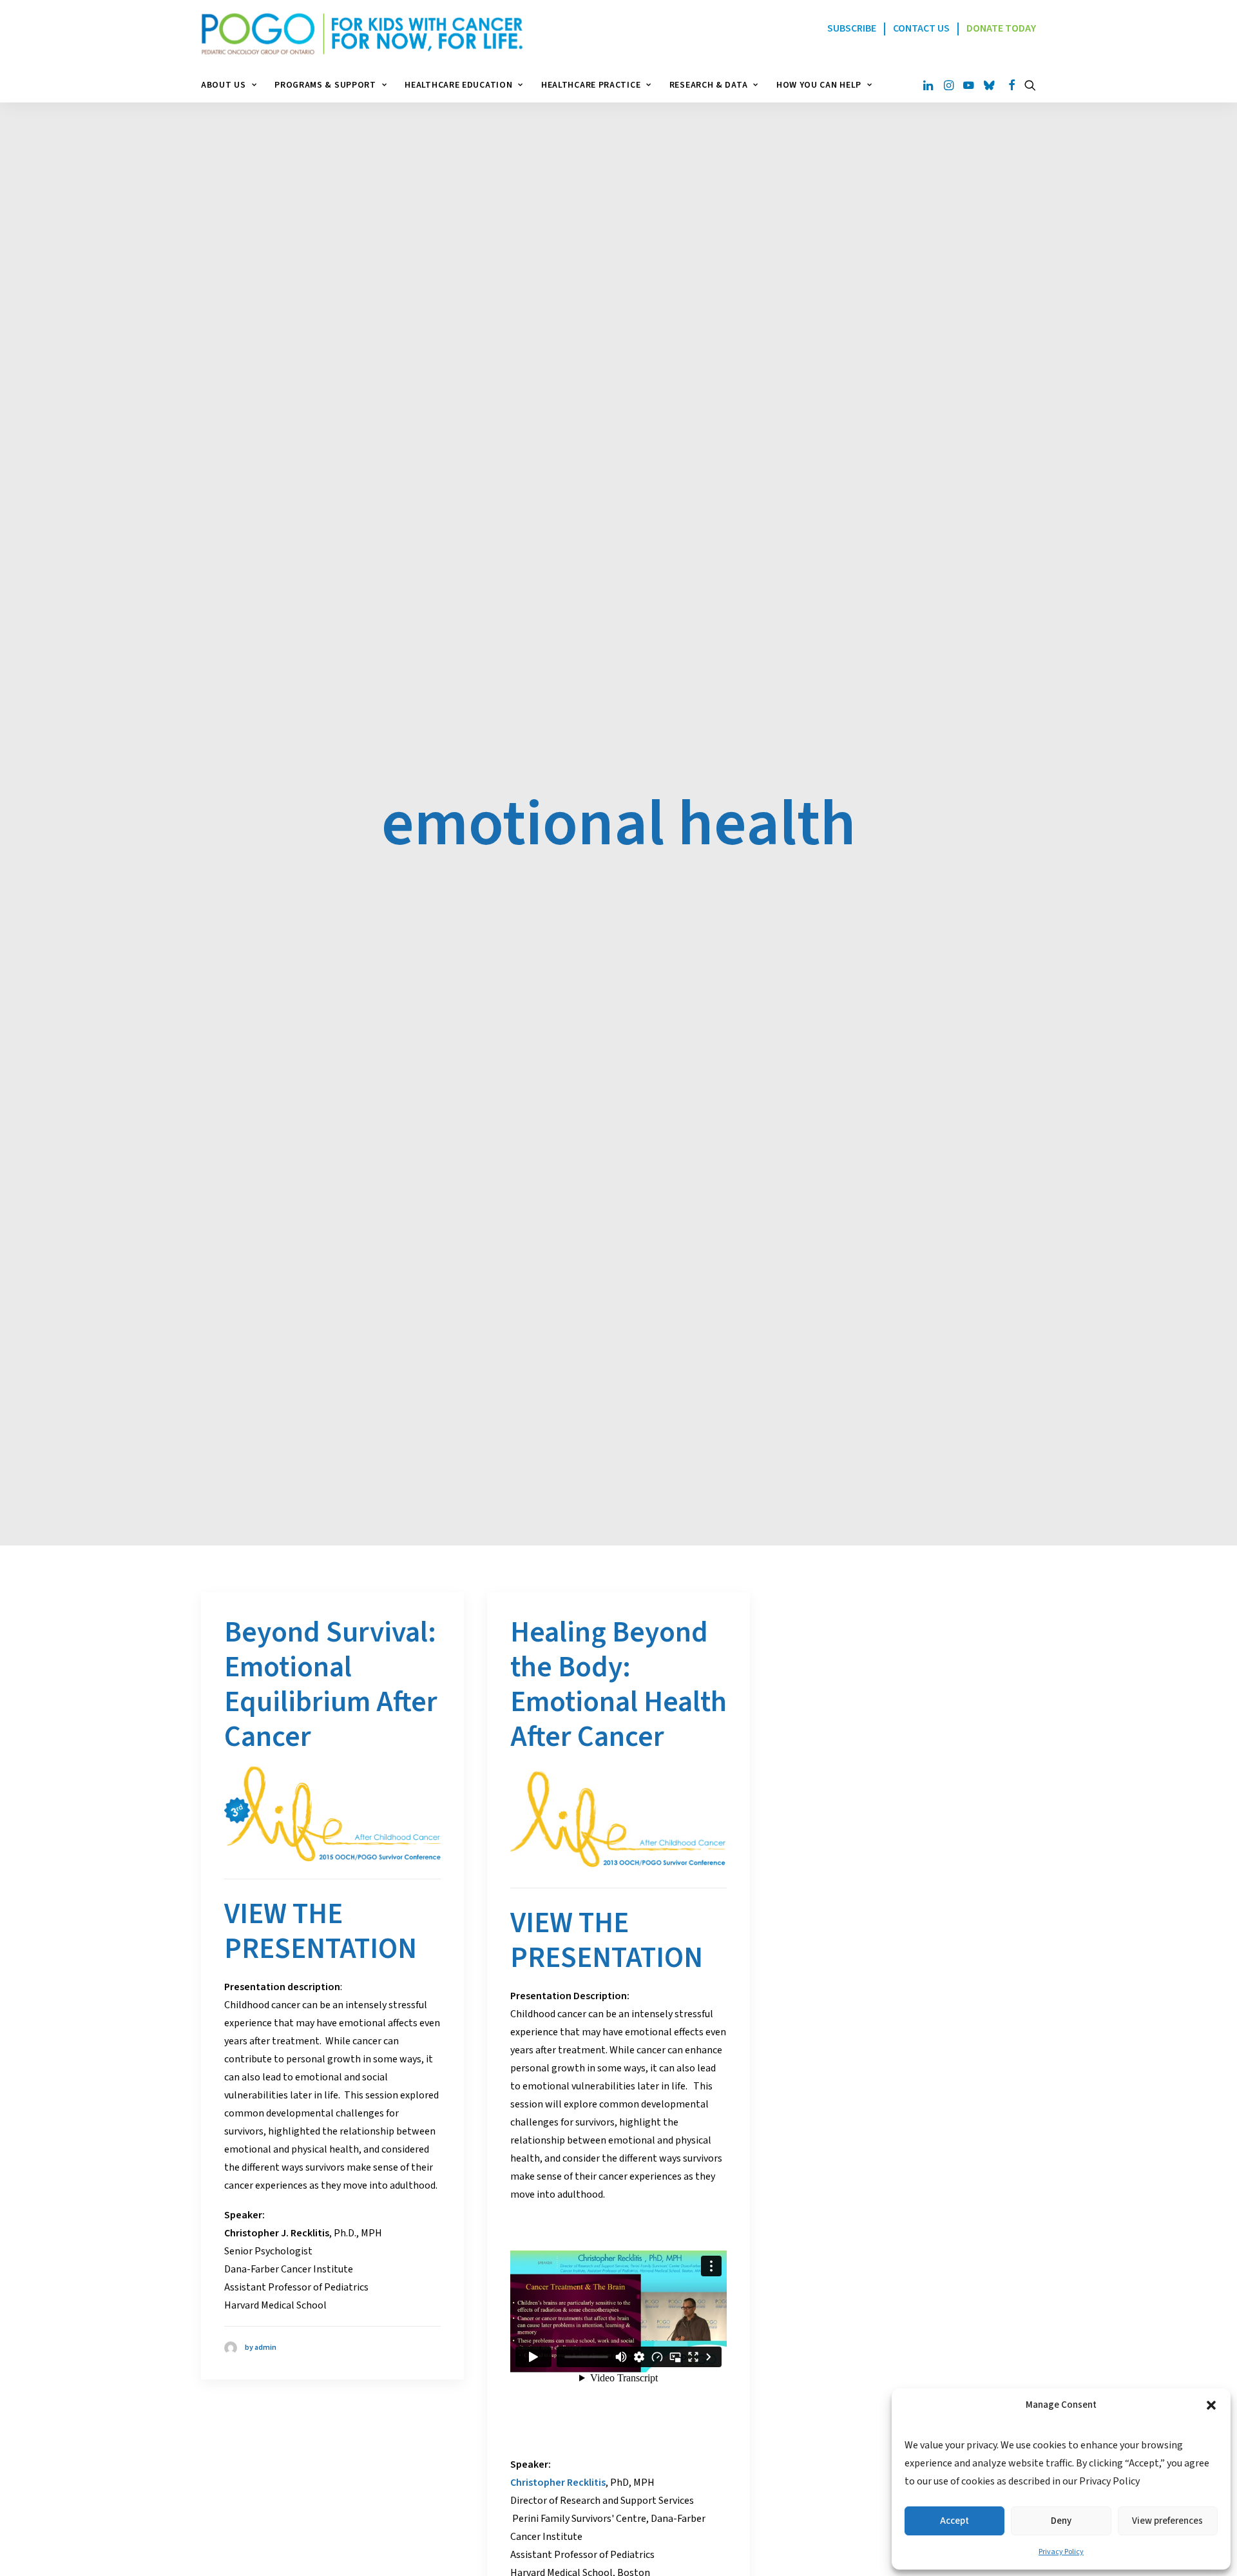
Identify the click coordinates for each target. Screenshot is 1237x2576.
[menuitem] (233, 85)
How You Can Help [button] (819, 85)
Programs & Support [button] (325, 85)
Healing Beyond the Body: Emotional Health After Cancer (618, 1685)
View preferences (1167, 2521)
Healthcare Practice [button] (591, 85)
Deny (1061, 2521)
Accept (954, 2521)
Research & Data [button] (709, 85)
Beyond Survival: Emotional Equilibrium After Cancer (331, 1685)
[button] (1211, 2405)
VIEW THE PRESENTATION (321, 1932)
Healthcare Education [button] (458, 85)
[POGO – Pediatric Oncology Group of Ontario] (362, 34)
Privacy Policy (1061, 2552)
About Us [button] (224, 85)
